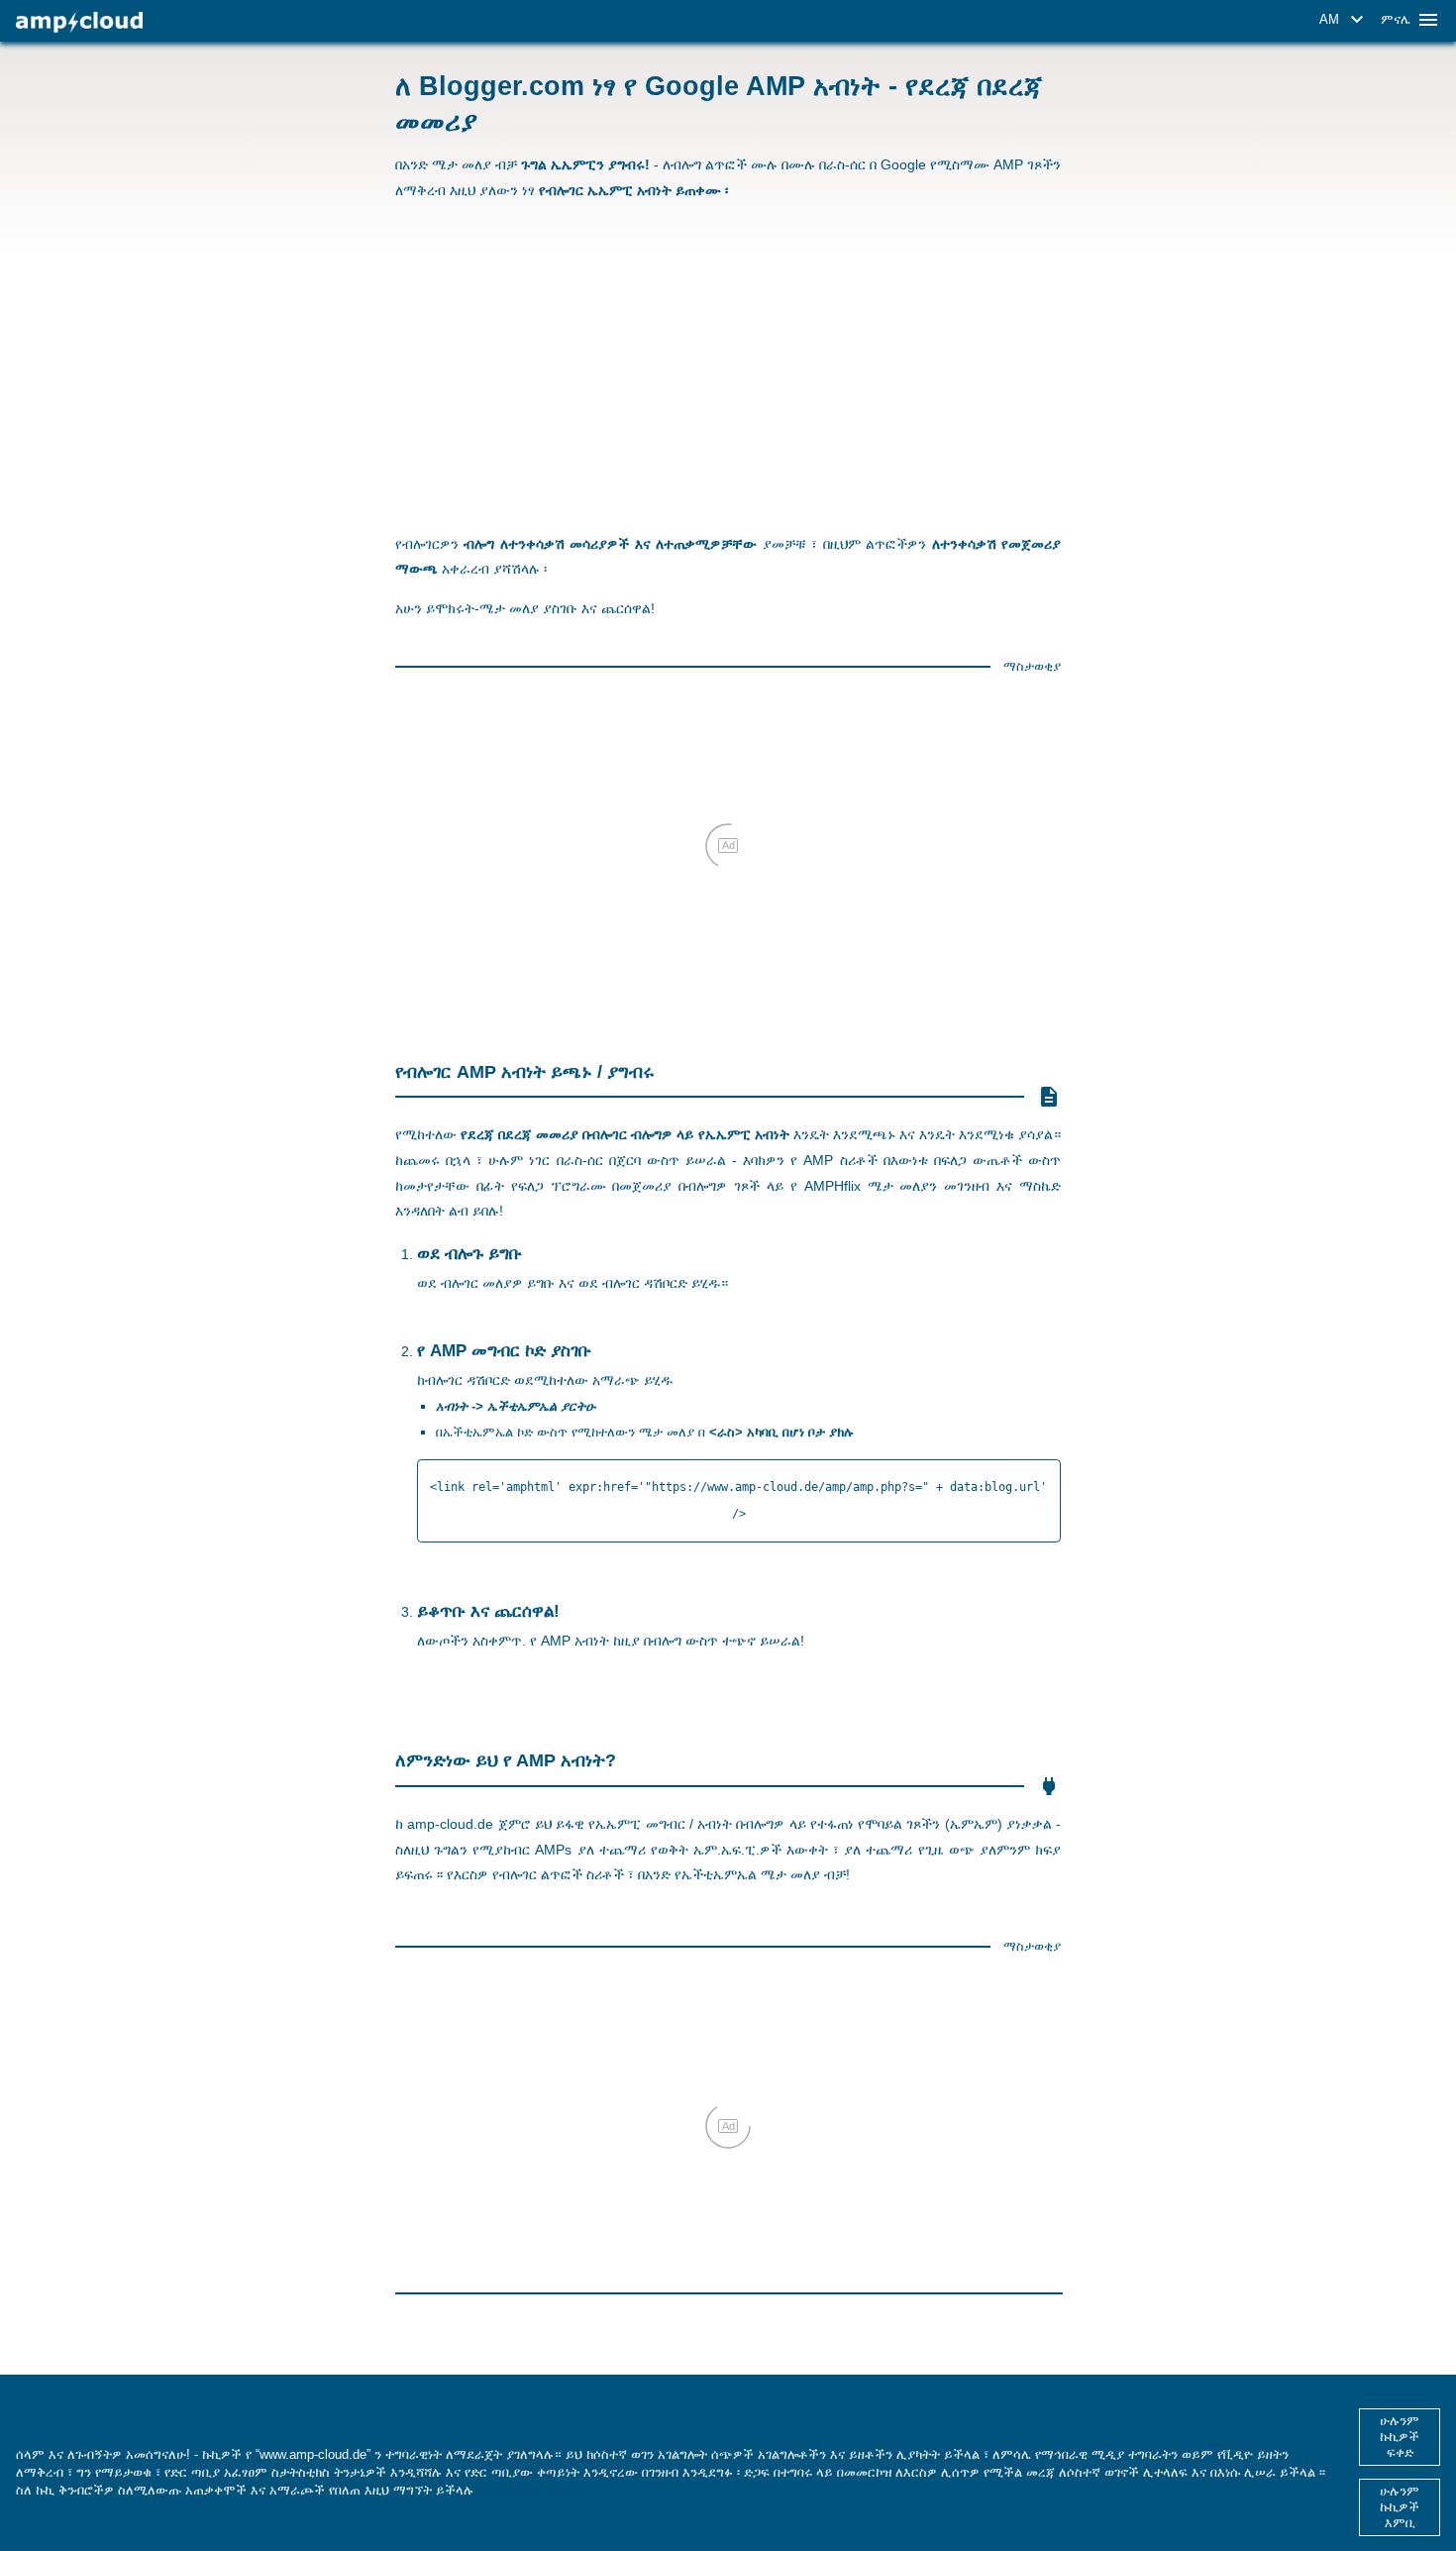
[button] (1345, 20)
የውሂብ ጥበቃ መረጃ (527, 2490)
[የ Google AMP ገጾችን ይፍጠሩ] (79, 22)
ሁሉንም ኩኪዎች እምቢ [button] (1400, 2507)
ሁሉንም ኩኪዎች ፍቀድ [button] (1400, 2437)
